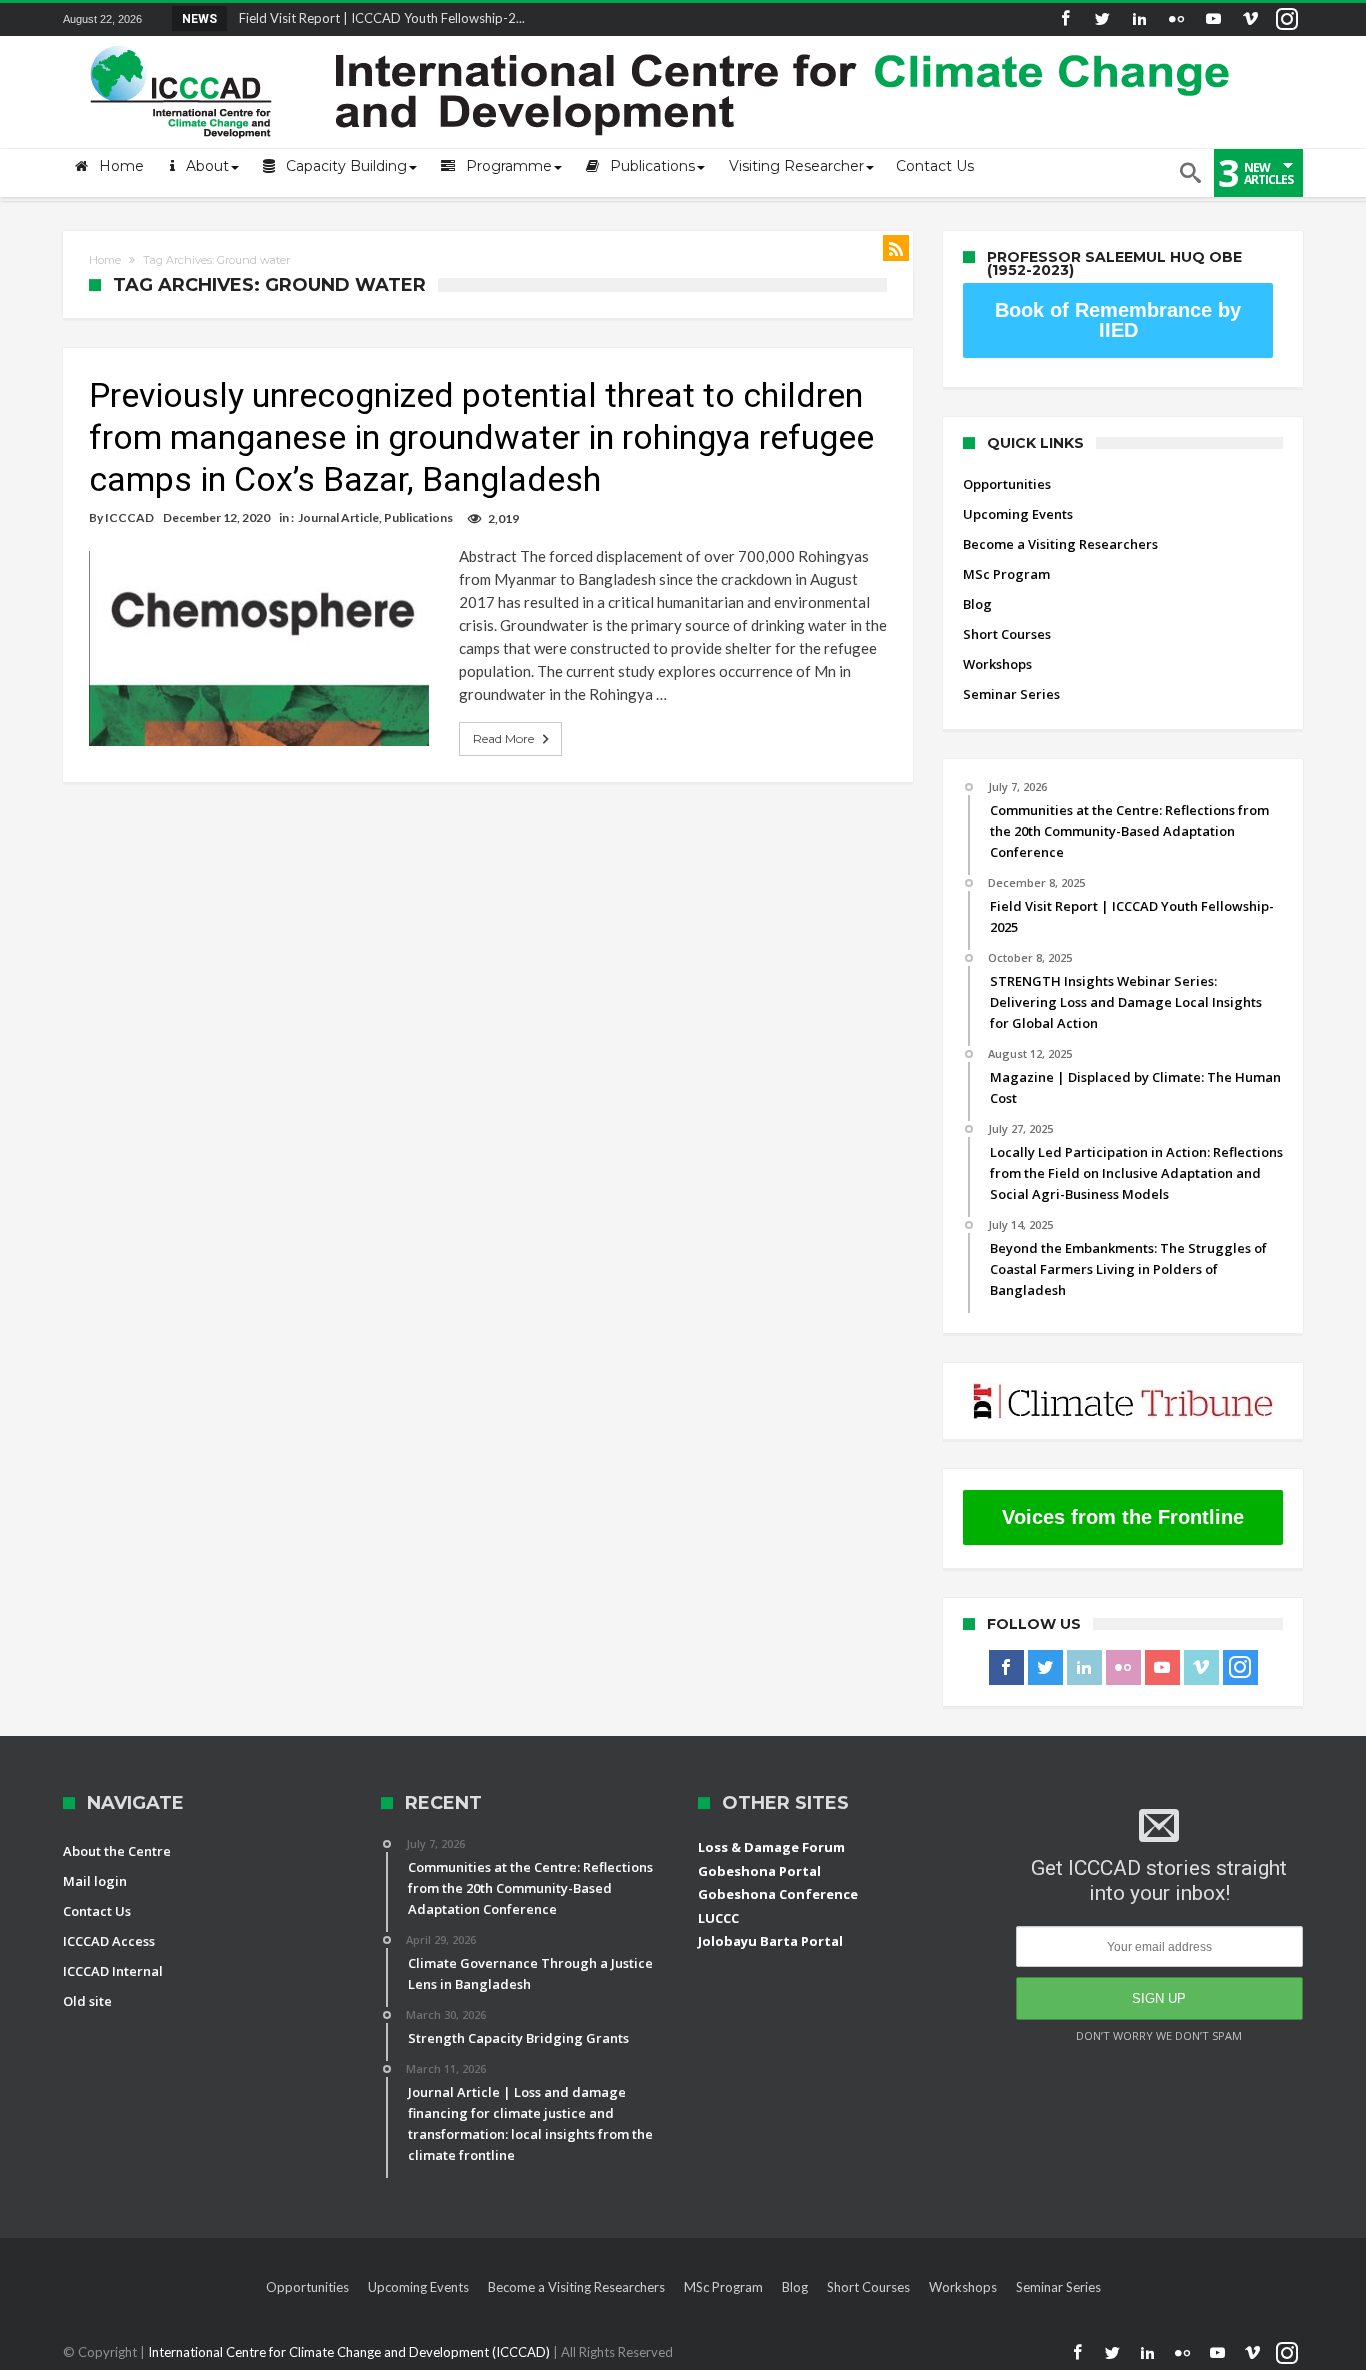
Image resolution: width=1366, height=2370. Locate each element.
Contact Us (97, 1911)
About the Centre (117, 1851)
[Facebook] (1065, 19)
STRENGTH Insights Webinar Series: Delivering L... (379, 18)
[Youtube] (1213, 19)
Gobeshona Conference (778, 1894)
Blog (977, 604)
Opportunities (1007, 484)
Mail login (95, 1881)
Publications (418, 517)
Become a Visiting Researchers (1060, 544)
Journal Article (338, 517)
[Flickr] (1176, 19)
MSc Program (1006, 574)
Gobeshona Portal (759, 1871)
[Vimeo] (1250, 19)
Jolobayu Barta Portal (770, 1941)
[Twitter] (1102, 19)
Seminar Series (1011, 694)
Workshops (997, 664)
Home (105, 260)
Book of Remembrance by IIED (1118, 320)
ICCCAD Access (109, 1941)
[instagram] (1287, 19)
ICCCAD (129, 517)
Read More (503, 738)
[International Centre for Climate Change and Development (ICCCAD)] (663, 41)
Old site (87, 2001)
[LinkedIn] (1139, 19)
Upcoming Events (1018, 514)
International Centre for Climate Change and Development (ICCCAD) (350, 2352)
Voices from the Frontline (1123, 1517)
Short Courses (1007, 634)
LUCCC (718, 1918)
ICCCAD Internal (113, 1971)
